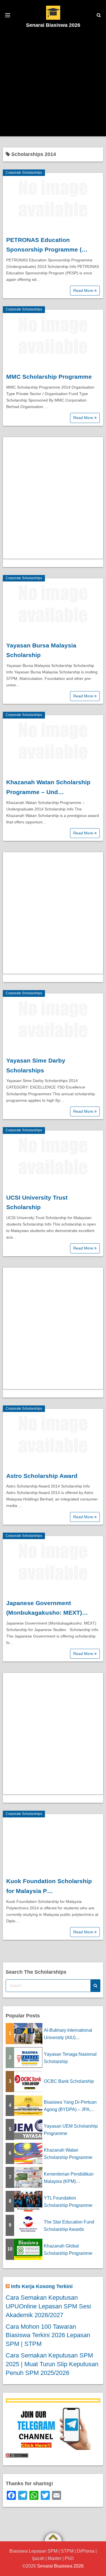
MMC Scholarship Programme (49, 377)
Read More (84, 290)
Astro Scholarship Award (42, 1476)
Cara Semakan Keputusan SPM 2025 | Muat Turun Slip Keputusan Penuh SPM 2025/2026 (52, 2364)
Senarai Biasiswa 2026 (53, 25)
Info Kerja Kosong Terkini (42, 2286)
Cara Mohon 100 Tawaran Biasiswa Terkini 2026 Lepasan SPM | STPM (48, 2335)
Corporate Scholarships (24, 173)
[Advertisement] (53, 83)
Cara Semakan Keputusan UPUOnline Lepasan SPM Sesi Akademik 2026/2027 (48, 2306)
